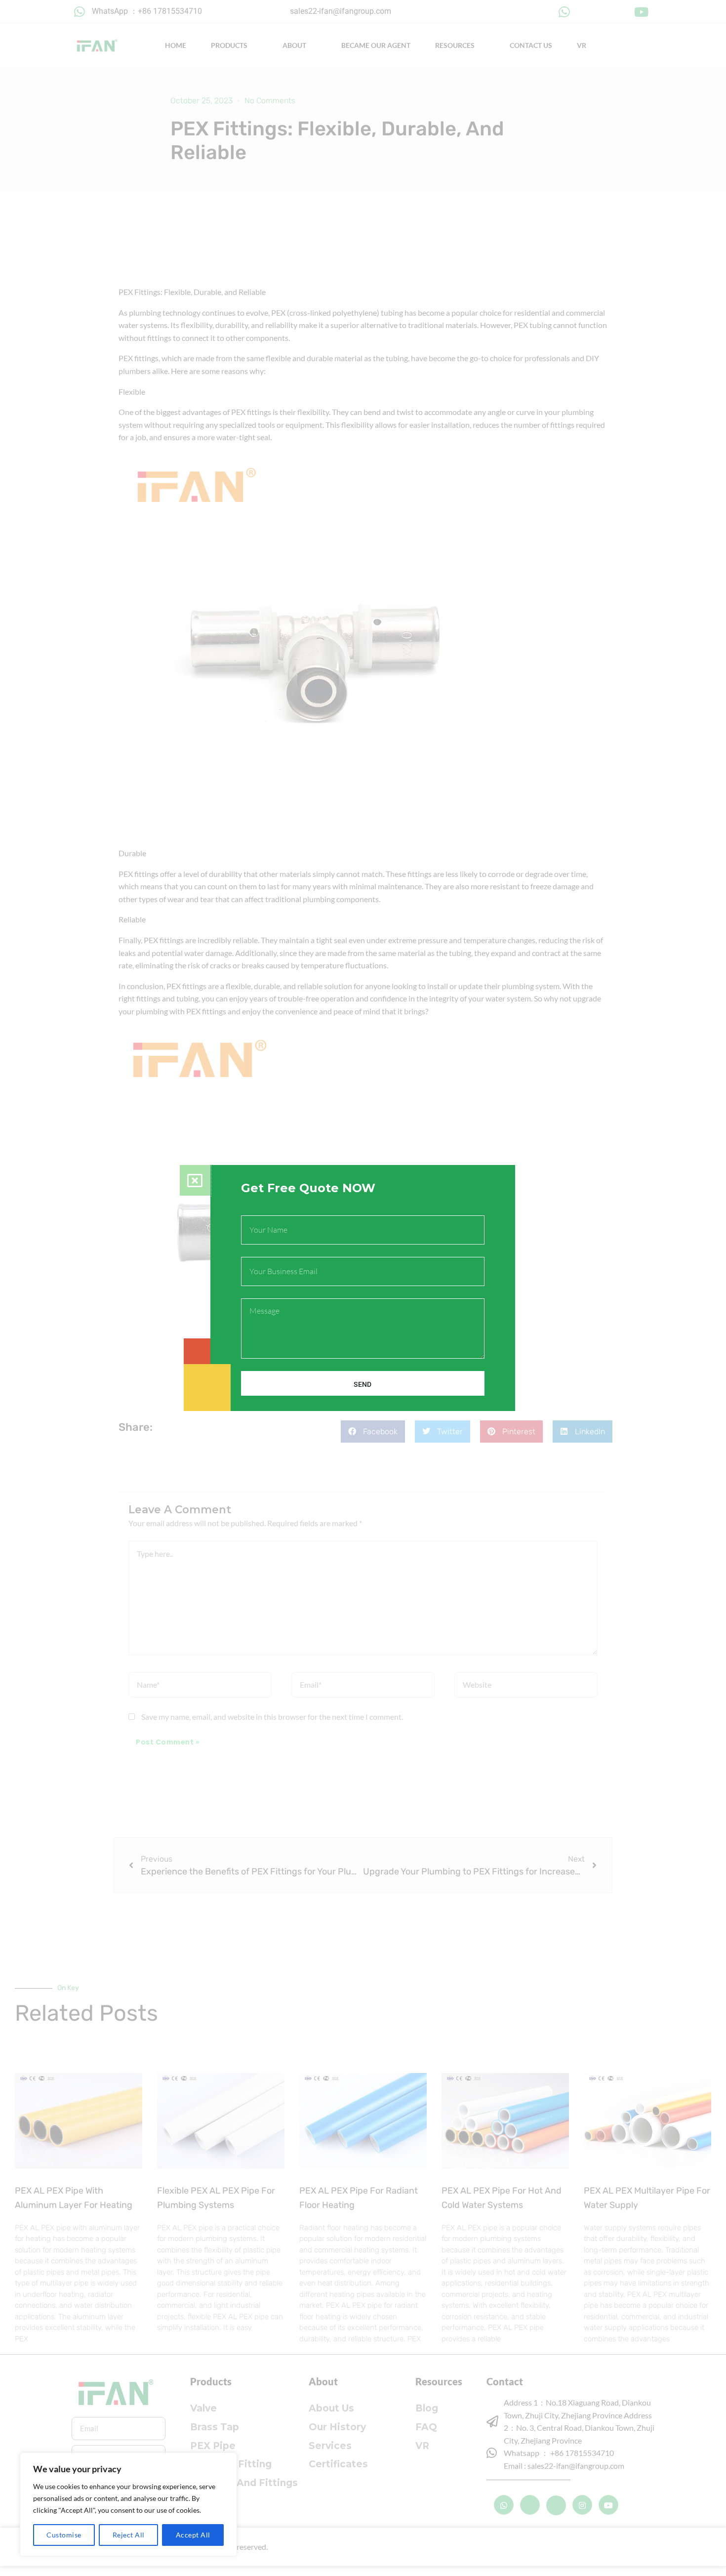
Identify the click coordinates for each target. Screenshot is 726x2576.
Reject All (129, 2535)
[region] (128, 2504)
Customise (64, 2535)
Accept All (193, 2535)
